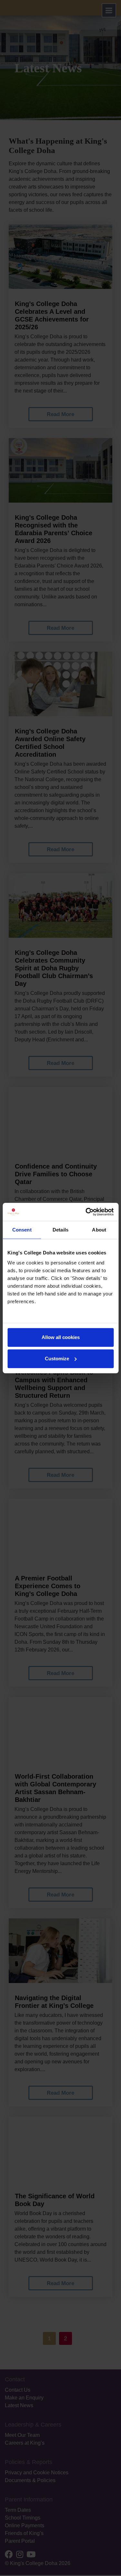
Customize (57, 1359)
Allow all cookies (61, 1337)
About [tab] (99, 1230)
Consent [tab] (22, 1230)
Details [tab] (60, 1230)
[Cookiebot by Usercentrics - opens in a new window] (86, 1212)
